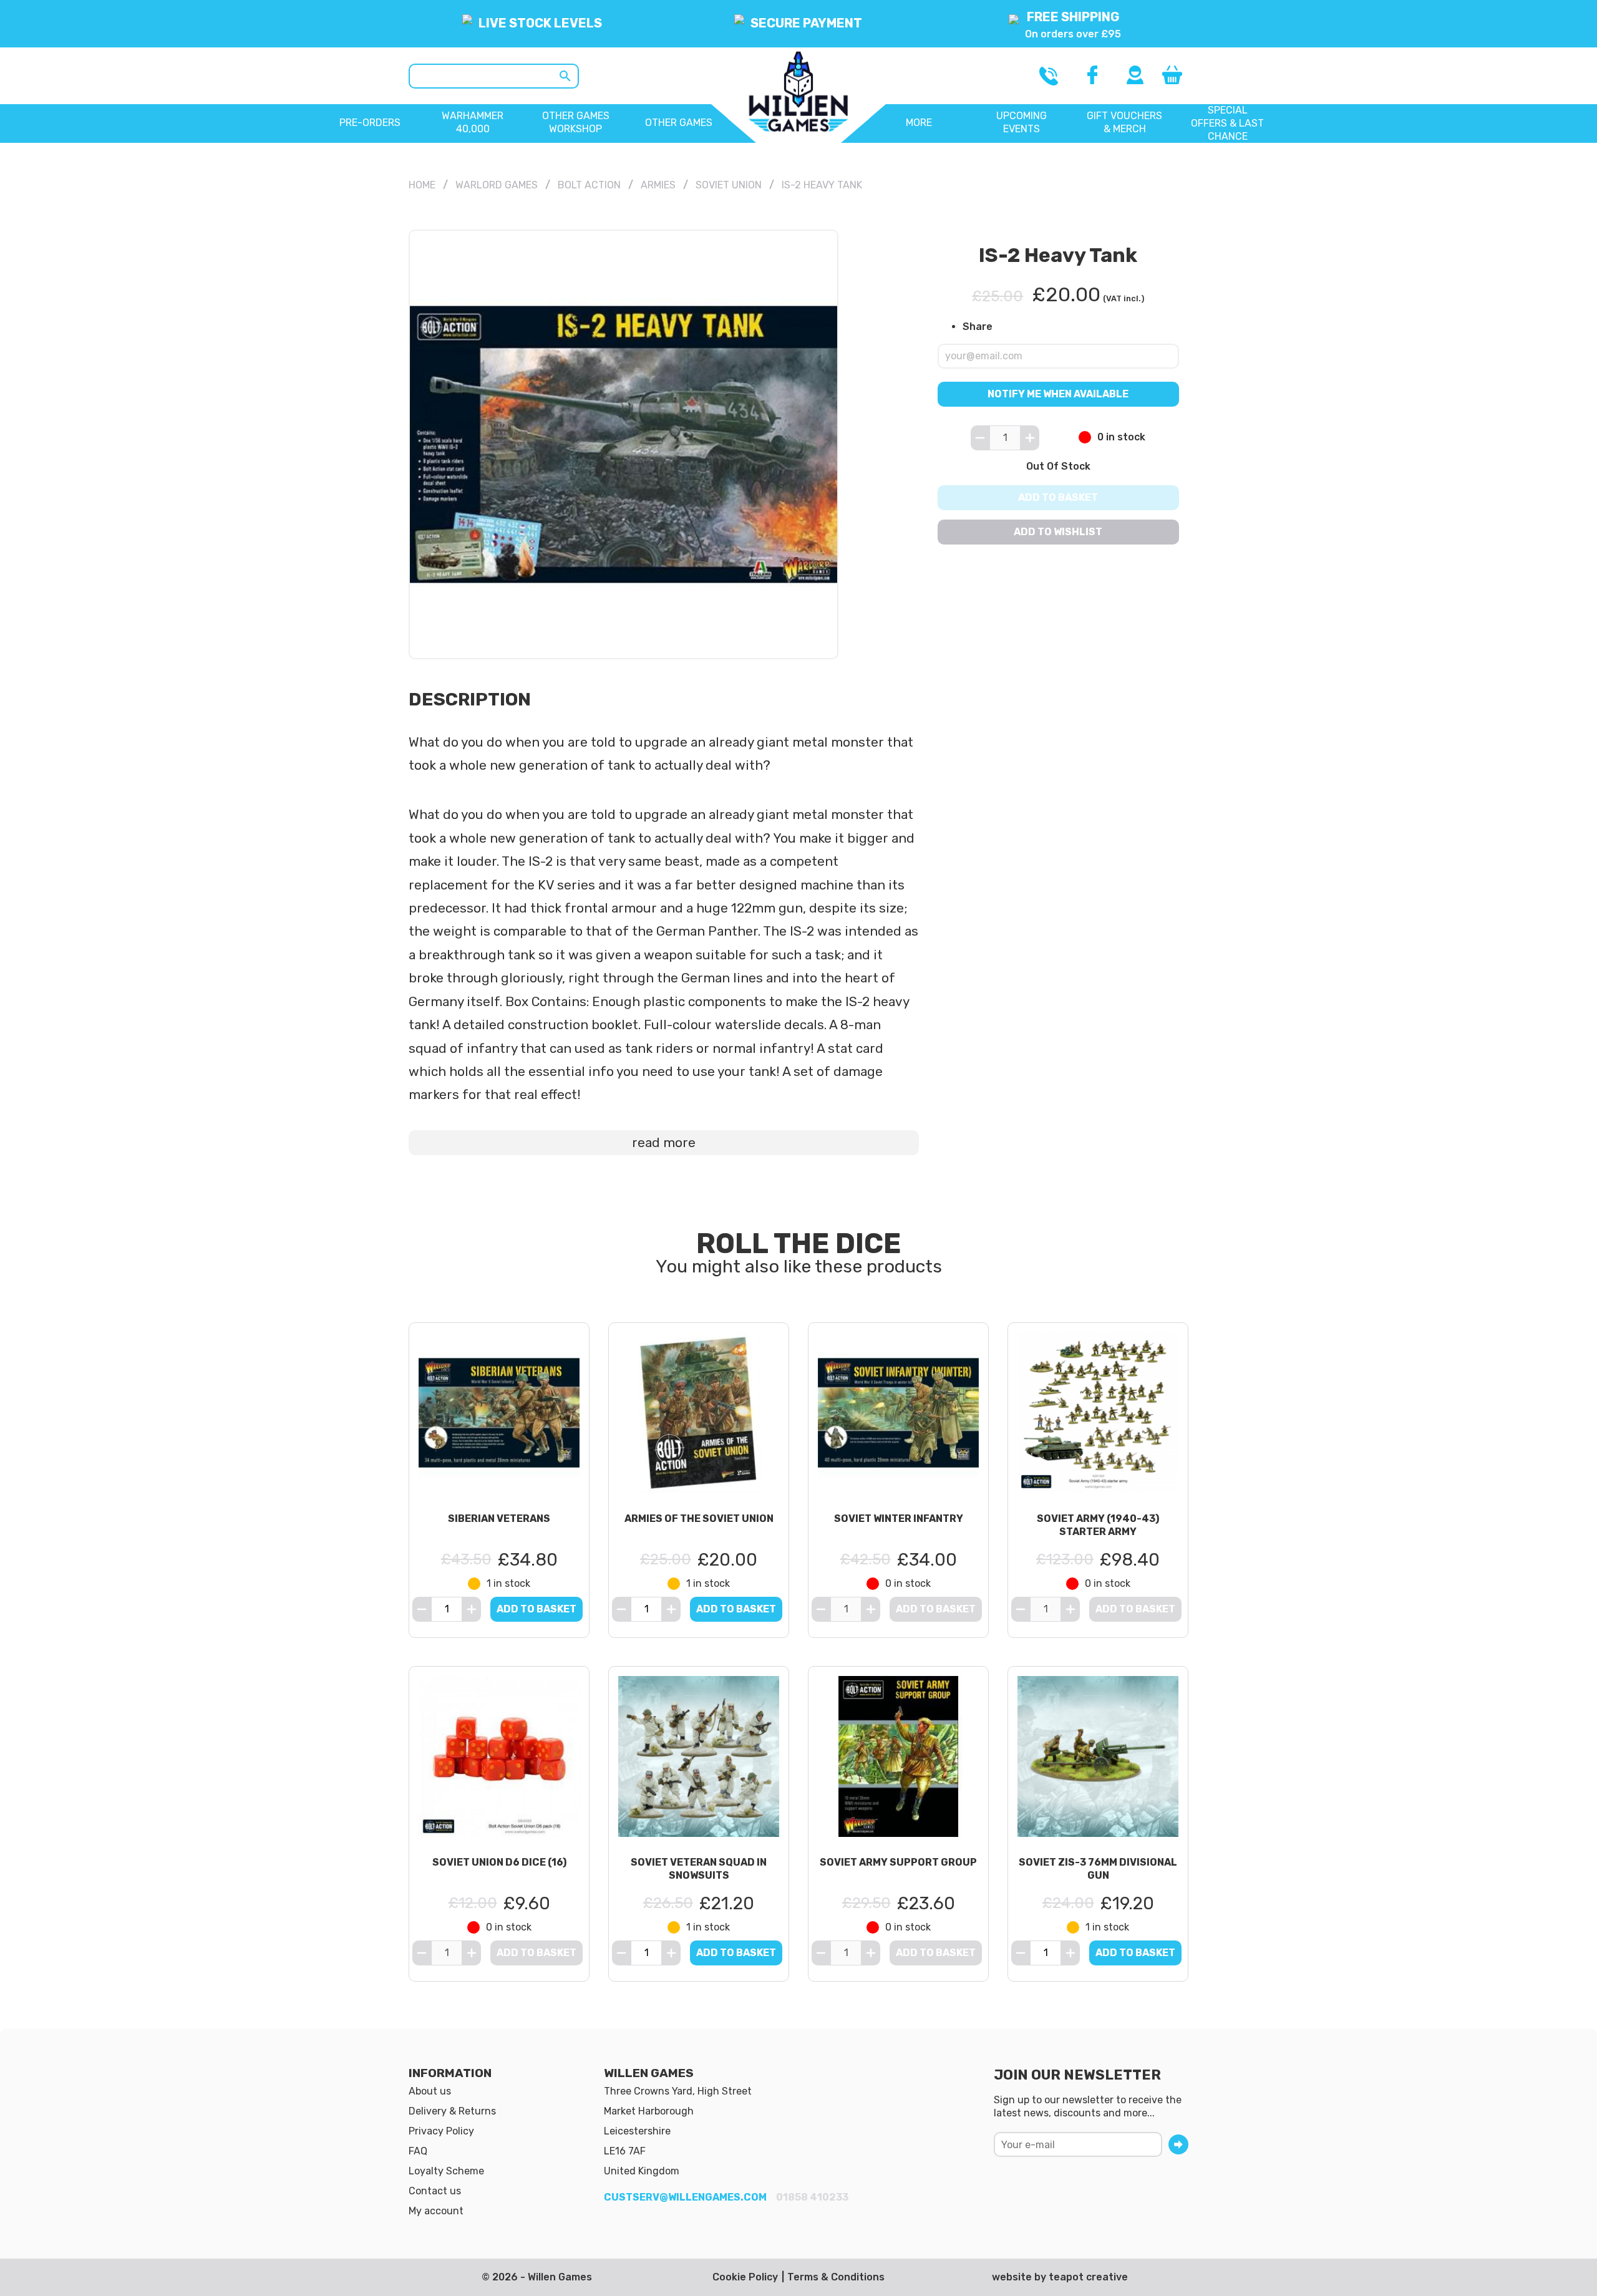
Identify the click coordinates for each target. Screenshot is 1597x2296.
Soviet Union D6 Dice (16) (499, 1862)
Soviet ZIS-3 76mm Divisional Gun (1098, 1869)
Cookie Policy (745, 2277)
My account (436, 2211)
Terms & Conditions (836, 2277)
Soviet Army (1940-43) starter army (1098, 1525)
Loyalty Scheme (446, 2171)
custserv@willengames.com (685, 2197)
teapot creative (1088, 2277)
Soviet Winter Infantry (899, 1519)
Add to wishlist (1059, 532)
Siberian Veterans (499, 1519)
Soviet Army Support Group (898, 1862)
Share (978, 327)
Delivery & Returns (452, 2111)
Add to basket (1059, 497)
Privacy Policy (441, 2131)
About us (430, 2091)
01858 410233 (812, 2197)
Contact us (435, 2191)
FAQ (418, 2151)
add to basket (536, 1609)
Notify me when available (1059, 393)
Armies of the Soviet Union (699, 1519)
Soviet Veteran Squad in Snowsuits (699, 1869)
